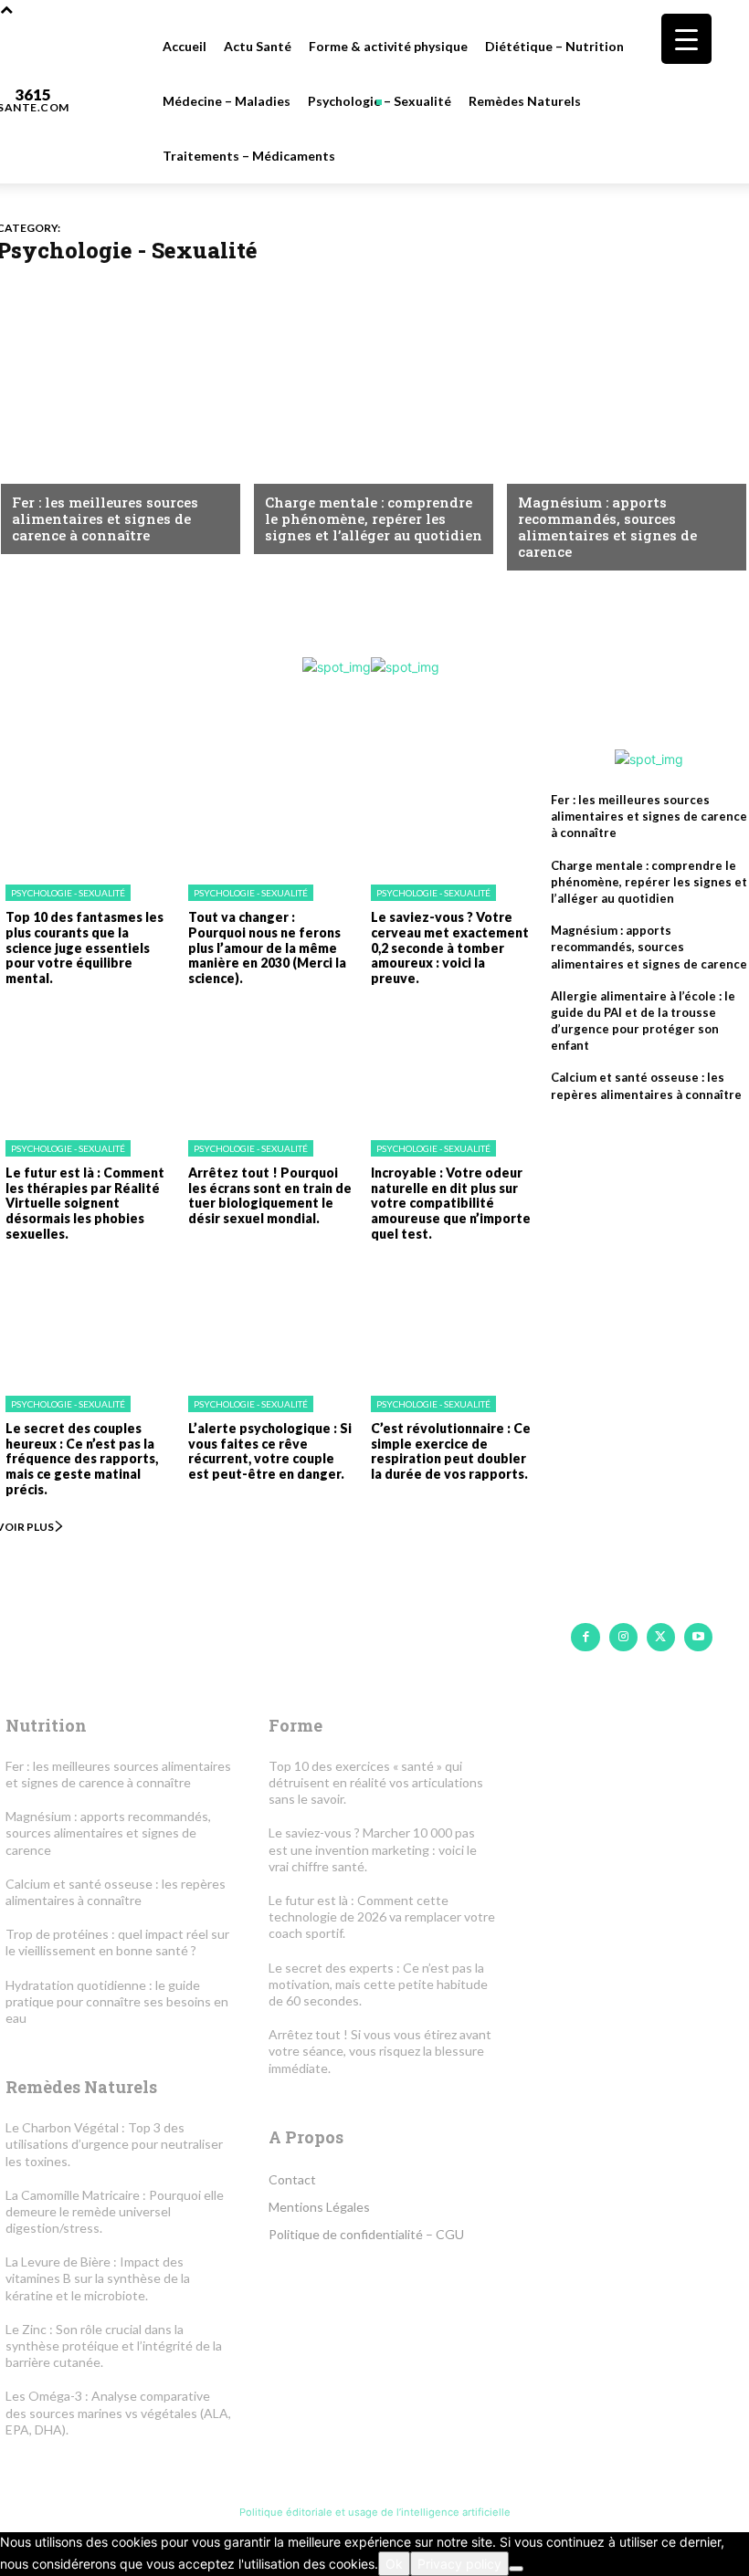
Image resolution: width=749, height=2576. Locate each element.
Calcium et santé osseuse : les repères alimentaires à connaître (116, 1892)
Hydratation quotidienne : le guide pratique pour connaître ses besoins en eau (117, 2001)
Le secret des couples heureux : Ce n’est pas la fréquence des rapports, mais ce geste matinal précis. (82, 1459)
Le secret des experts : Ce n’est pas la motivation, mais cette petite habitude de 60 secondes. (378, 1984)
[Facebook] (585, 1637)
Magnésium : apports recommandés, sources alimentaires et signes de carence (607, 527)
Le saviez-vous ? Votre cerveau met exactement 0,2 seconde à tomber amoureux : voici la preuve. (450, 948)
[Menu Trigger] (686, 39)
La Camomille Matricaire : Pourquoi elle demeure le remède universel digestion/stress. (115, 2211)
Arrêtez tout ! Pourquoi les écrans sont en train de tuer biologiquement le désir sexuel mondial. (270, 1195)
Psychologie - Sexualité (68, 893)
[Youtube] (698, 1637)
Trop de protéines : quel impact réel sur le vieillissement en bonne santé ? (117, 1942)
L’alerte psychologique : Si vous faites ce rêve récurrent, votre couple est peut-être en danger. (270, 1451)
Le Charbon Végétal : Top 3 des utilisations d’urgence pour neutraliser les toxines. (114, 2144)
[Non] (516, 2569)
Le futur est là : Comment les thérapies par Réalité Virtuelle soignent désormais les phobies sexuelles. (85, 1203)
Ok (394, 2564)
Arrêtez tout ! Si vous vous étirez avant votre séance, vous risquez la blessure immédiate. (380, 2051)
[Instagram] (623, 1637)
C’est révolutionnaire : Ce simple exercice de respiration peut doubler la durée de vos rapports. (451, 1451)
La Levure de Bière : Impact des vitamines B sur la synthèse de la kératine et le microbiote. (98, 2278)
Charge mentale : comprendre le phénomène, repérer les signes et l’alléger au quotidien (374, 518)
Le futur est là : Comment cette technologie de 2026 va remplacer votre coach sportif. (382, 1916)
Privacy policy (459, 2564)
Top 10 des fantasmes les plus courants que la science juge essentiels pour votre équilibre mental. (84, 948)
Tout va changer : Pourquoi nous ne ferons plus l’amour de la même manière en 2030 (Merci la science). (267, 948)
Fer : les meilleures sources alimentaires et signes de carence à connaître (105, 518)
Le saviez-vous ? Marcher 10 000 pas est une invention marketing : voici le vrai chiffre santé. (373, 1849)
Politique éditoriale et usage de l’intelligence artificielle (375, 2512)
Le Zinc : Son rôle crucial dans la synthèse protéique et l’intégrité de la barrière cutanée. (114, 2346)
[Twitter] (661, 1637)
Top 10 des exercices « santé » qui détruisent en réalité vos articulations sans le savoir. (376, 1782)
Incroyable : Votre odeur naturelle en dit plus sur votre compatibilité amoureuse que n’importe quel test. (451, 1203)
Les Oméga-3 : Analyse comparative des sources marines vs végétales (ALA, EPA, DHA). (118, 2412)
